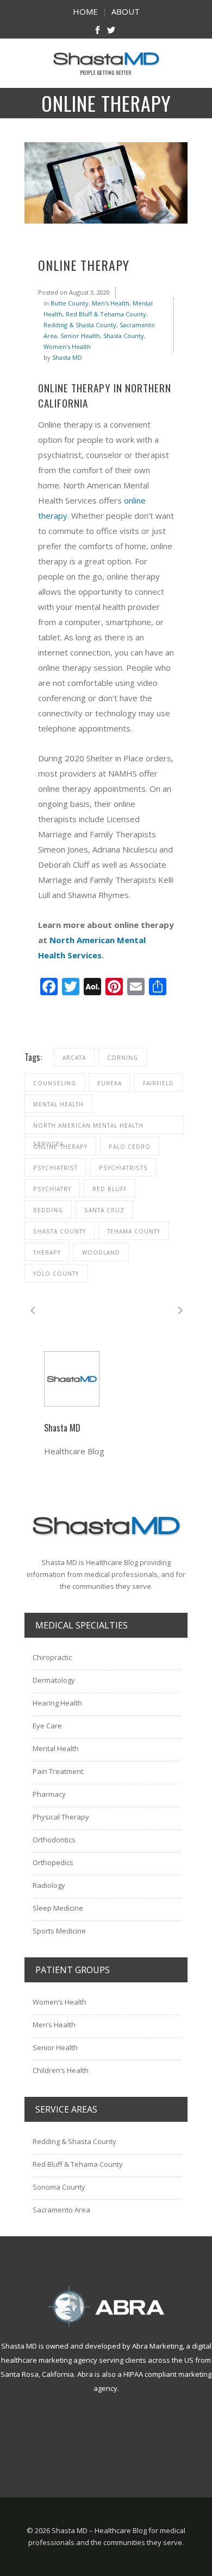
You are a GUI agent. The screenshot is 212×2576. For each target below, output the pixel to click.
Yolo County (56, 1274)
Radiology (49, 1885)
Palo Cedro (130, 1147)
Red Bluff (110, 1189)
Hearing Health (57, 1703)
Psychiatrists (123, 1168)
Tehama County (134, 1231)
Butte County (70, 303)
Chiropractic (52, 1657)
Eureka (110, 1083)
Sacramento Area (61, 2210)
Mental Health (58, 1104)
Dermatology (54, 1680)
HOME (85, 11)
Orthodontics (54, 1840)
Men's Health (111, 303)
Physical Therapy (61, 1817)
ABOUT (126, 11)
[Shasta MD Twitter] (111, 31)
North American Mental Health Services (88, 1128)
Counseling (55, 1083)
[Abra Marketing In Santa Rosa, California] (106, 2307)
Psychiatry (52, 1189)
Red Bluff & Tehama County (106, 314)
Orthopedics (53, 1862)
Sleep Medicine (58, 1908)
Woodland (101, 1252)
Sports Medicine (59, 1931)
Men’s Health (54, 2025)
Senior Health (80, 336)
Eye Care (47, 1726)
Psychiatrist (55, 1168)
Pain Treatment (58, 1771)
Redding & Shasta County (80, 325)
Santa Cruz (104, 1210)
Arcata (74, 1058)
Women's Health (67, 346)
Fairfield (158, 1083)
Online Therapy (60, 1147)
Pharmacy (49, 1794)
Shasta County (124, 336)
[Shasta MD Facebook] (98, 31)
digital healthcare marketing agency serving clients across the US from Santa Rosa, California (106, 2360)
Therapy (47, 1252)
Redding (48, 1210)
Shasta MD (67, 357)
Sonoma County (59, 2187)
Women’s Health (60, 2002)
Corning (123, 1058)
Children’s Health (61, 2070)
